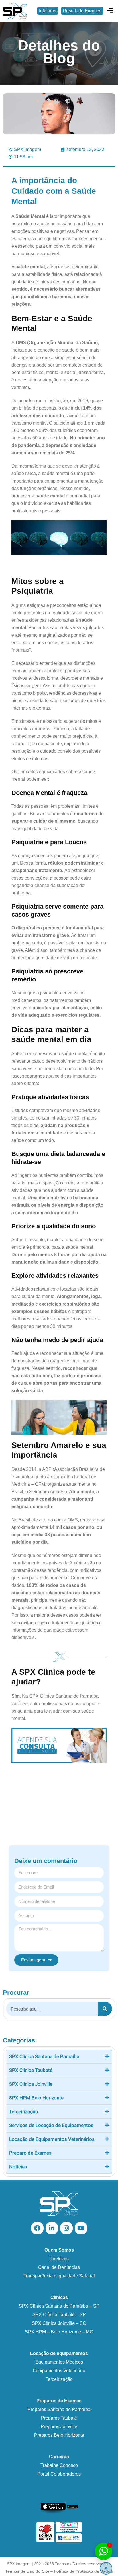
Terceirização (59, 2379)
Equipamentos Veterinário (59, 2371)
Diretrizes (59, 2259)
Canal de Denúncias (59, 2267)
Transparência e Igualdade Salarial (59, 2276)
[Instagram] (66, 2228)
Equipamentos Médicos (59, 2362)
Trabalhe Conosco (59, 2465)
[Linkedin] (52, 2228)
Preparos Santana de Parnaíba (59, 2409)
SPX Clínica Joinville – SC (59, 2323)
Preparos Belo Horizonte (59, 2435)
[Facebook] (37, 2228)
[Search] (105, 2009)
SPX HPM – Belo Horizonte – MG (59, 2332)
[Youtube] (81, 2228)
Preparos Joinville (59, 2427)
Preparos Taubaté (59, 2418)
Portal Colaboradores (59, 2474)
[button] (110, 11)
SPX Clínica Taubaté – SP (59, 2315)
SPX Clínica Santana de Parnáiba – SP (59, 2306)
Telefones (48, 11)
